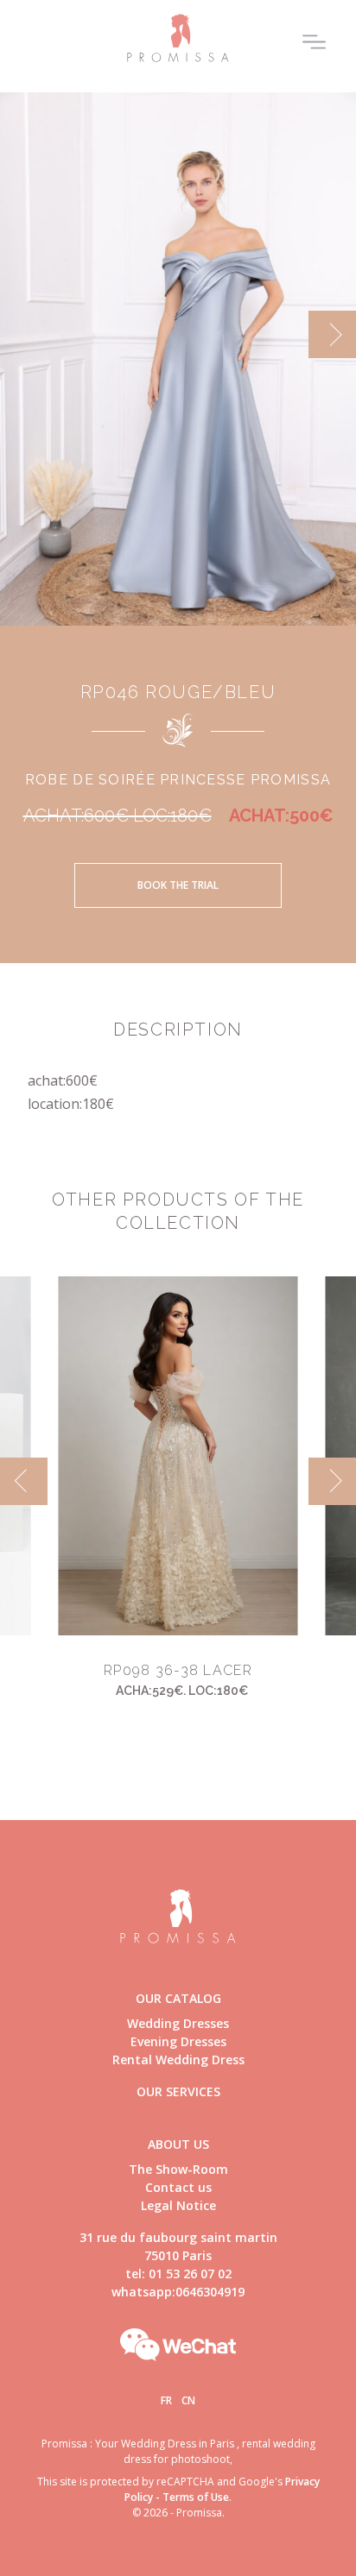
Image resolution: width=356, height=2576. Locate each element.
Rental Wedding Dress (178, 2060)
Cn (188, 2400)
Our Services (178, 2091)
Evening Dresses (178, 2041)
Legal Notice (178, 2205)
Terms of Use (196, 2497)
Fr (166, 2400)
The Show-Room (178, 2169)
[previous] (24, 334)
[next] (332, 334)
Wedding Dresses (178, 2023)
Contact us (178, 2187)
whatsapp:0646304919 (178, 2292)
